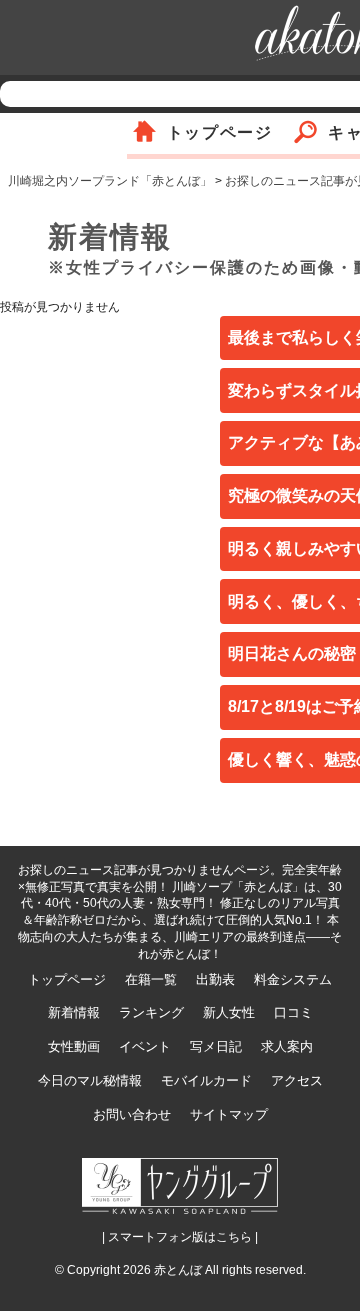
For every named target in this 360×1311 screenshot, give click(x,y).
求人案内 (287, 1046)
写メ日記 (216, 1046)
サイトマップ (229, 1114)
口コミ (293, 1012)
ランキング (151, 1012)
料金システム (293, 979)
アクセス (297, 1080)
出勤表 (215, 979)
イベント (145, 1046)
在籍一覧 (151, 979)
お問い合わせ (132, 1114)
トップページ (220, 132)
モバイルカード (206, 1080)
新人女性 (229, 1012)
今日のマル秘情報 (90, 1080)
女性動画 (74, 1046)
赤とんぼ (178, 1270)
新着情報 (74, 1012)
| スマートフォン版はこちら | (180, 1237)
